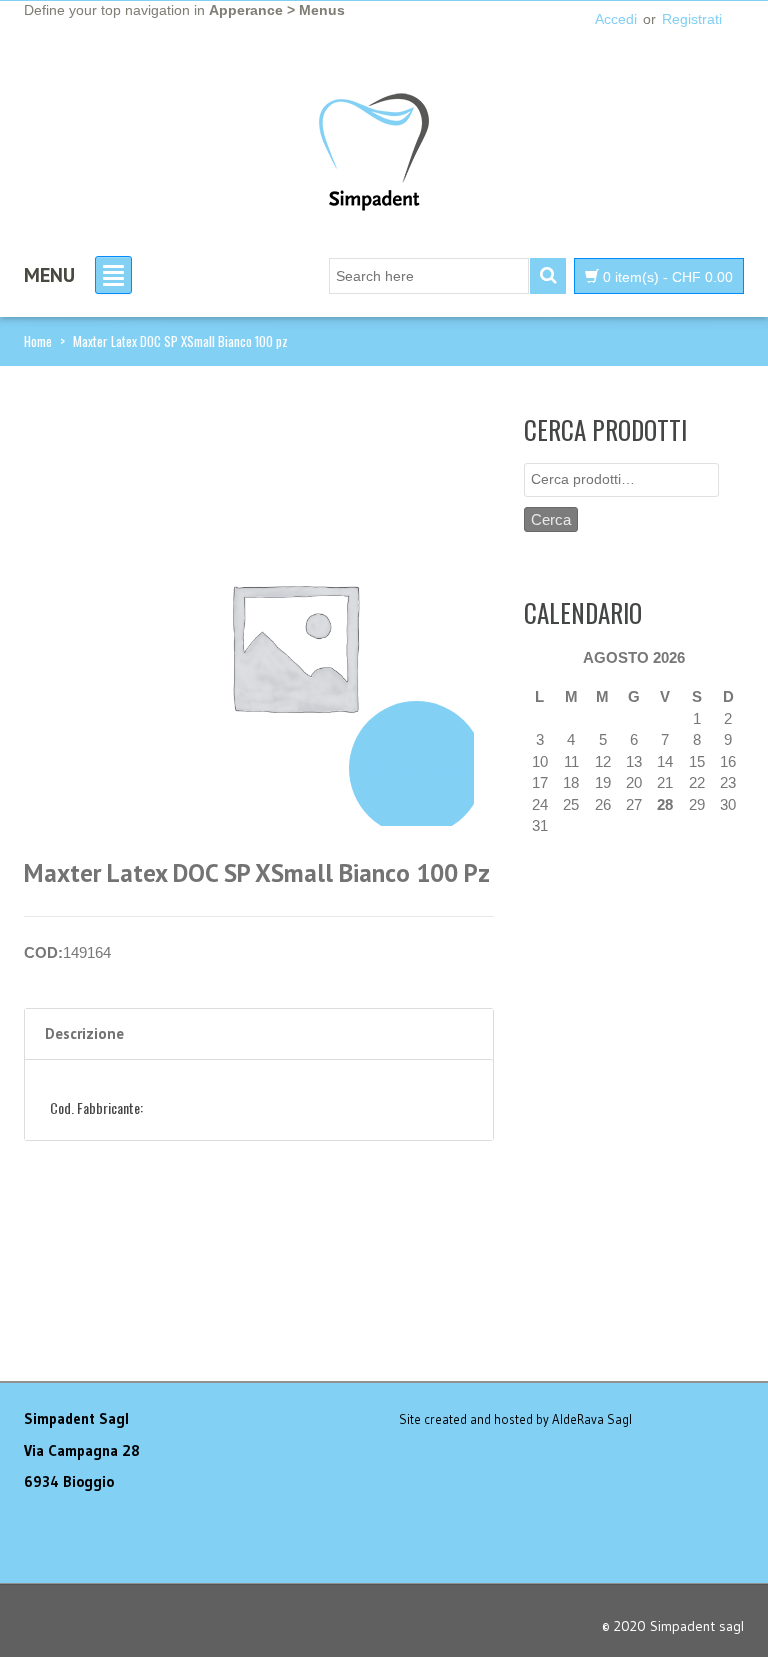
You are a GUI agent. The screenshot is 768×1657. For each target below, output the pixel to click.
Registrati (692, 19)
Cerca (551, 519)
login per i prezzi (417, 768)
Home (38, 341)
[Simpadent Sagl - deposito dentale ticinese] (374, 153)
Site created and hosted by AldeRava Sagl (515, 1419)
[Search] (548, 276)
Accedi (616, 19)
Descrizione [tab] (84, 1033)
